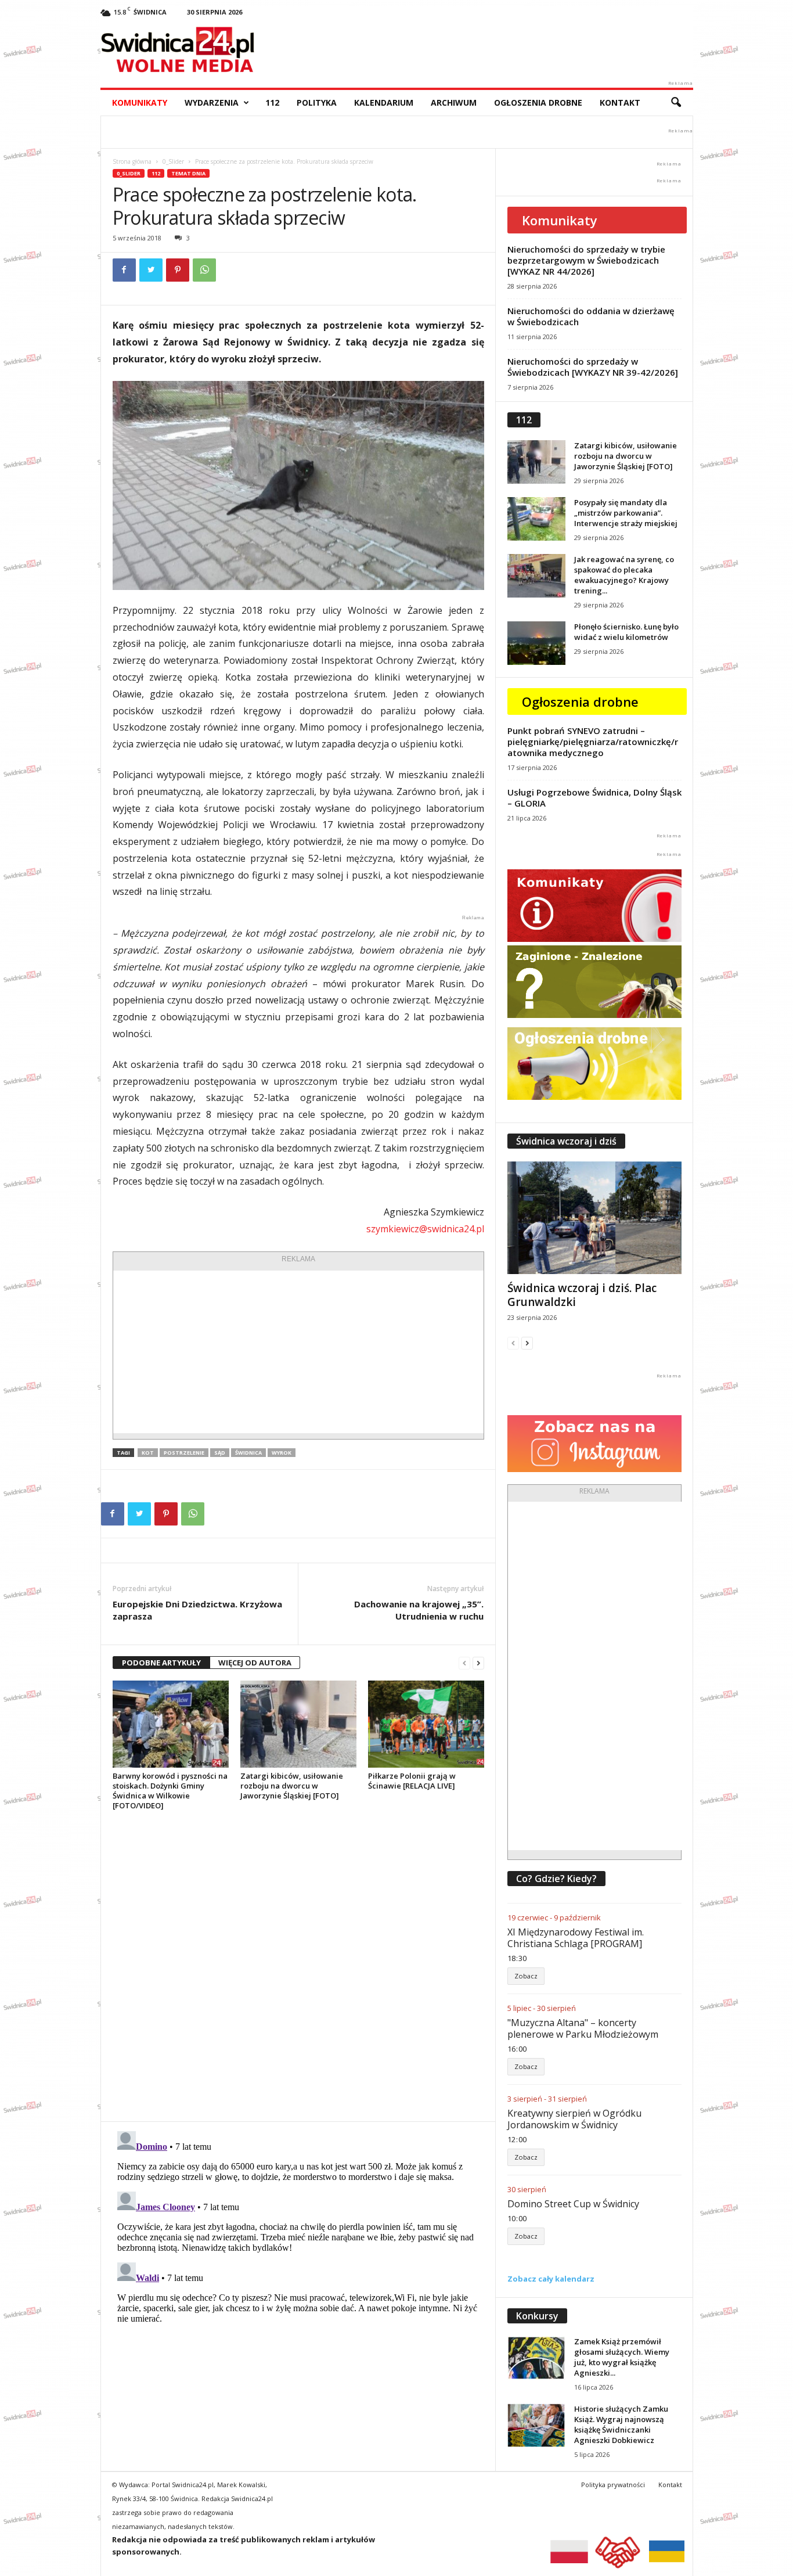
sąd (220, 1453)
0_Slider (173, 161)
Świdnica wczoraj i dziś (566, 1141)
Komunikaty (140, 102)
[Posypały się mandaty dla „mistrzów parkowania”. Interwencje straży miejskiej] (536, 519)
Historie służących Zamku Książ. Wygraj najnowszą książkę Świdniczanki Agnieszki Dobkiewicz (621, 2424)
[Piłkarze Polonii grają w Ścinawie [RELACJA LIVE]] (426, 1724)
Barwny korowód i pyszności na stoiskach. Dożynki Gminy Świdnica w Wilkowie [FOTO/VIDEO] (170, 1791)
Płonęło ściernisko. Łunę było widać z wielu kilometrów (626, 632)
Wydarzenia (212, 102)
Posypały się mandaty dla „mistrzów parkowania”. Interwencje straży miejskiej (626, 513)
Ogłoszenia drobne (538, 102)
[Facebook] (124, 270)
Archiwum (454, 102)
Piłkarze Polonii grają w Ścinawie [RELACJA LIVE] (412, 1781)
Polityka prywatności (613, 2485)
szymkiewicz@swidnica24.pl (425, 1229)
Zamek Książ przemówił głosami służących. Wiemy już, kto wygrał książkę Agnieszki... (622, 2357)
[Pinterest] (178, 270)
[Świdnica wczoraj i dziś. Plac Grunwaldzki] (594, 1218)
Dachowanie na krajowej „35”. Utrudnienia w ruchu (419, 1610)
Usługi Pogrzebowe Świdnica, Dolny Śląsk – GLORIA (594, 798)
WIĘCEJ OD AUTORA (255, 1663)
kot (148, 1453)
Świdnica (248, 1453)
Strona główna (132, 161)
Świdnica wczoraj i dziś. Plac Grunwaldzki (582, 1295)
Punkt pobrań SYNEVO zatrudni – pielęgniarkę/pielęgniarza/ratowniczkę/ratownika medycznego (593, 742)
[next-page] (478, 1663)
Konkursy (537, 2316)
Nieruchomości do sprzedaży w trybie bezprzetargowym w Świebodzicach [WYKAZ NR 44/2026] (586, 260)
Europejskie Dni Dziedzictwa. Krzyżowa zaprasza (197, 1610)
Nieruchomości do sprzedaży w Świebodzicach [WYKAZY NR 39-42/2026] (593, 367)
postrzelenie (184, 1453)
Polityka (317, 102)
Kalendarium (384, 102)
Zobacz (526, 1976)
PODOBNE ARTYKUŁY (161, 1663)
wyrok (282, 1453)
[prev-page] (464, 1663)
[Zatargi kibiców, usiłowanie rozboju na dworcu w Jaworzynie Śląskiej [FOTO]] (298, 1724)
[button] (676, 103)
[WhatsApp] (204, 270)
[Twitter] (151, 270)
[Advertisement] (298, 1352)
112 (272, 102)
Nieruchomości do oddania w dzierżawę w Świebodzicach (591, 316)
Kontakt (620, 102)
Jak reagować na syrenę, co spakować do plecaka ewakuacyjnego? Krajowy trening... (624, 575)
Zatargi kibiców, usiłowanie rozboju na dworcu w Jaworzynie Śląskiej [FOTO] (292, 1786)
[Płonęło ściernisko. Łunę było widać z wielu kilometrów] (536, 643)
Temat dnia (188, 173)
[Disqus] (298, 1966)
